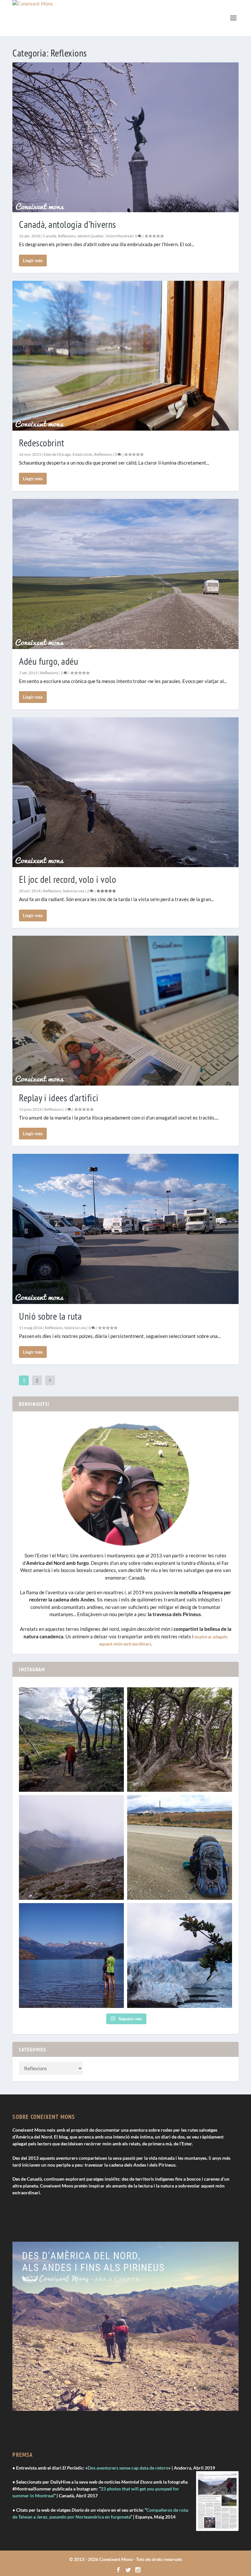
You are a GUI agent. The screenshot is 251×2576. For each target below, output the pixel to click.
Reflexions (67, 236)
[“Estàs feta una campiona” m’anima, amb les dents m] (71, 1740)
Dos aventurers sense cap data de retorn (128, 2468)
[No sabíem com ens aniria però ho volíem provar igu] (180, 1847)
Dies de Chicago (57, 454)
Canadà (50, 236)
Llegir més (33, 261)
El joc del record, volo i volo (67, 879)
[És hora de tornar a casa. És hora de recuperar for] (71, 1956)
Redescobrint (42, 443)
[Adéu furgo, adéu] (125, 574)
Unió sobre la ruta (50, 1316)
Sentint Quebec (91, 236)
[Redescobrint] (125, 356)
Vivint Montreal (119, 236)
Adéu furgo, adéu (49, 661)
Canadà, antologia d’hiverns (67, 224)
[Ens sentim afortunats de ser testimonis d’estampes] (180, 1740)
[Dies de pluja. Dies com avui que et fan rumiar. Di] (71, 1847)
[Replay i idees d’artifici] (125, 1011)
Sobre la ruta (74, 891)
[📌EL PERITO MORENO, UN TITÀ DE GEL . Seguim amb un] (180, 1956)
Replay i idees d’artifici (59, 1097)
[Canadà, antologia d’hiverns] (125, 137)
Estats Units (83, 454)
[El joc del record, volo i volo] (125, 792)
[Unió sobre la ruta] (125, 1229)
